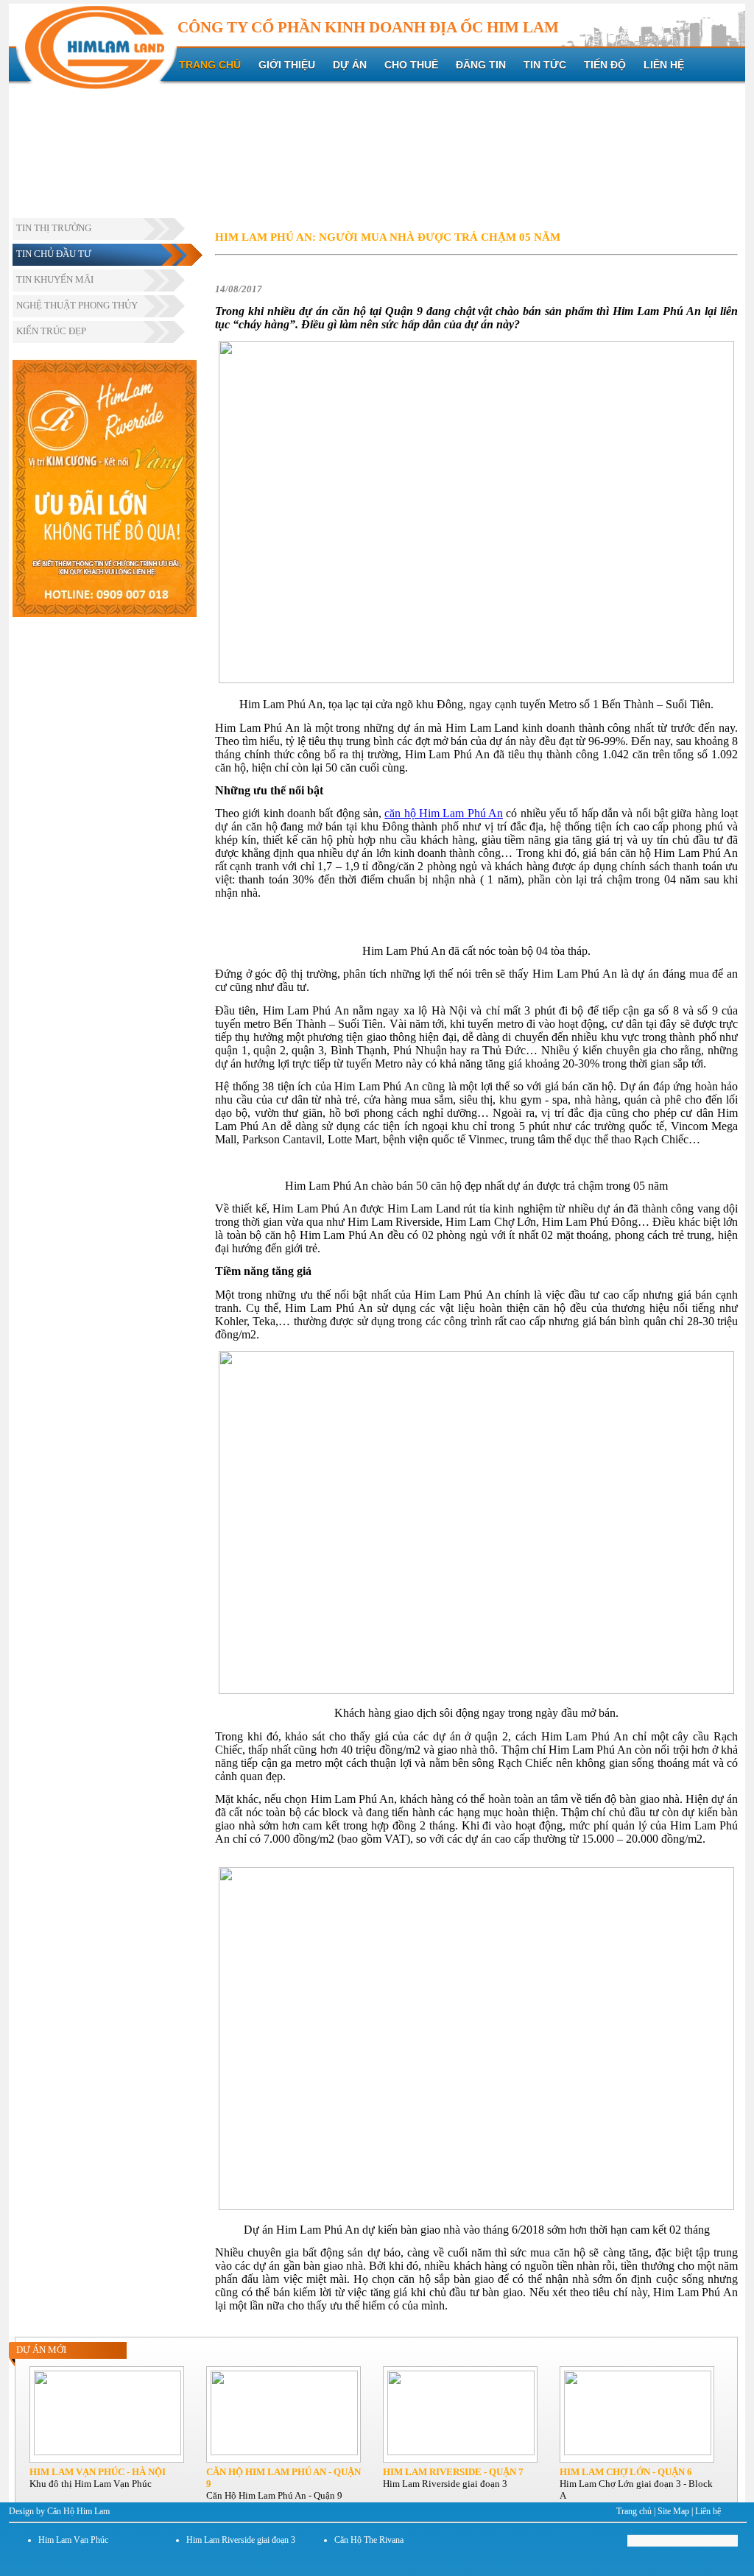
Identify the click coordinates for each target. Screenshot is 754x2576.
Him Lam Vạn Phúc (73, 2540)
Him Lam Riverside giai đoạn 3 (241, 2540)
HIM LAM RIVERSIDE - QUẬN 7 (453, 2472)
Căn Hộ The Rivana (369, 2540)
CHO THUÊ (411, 65)
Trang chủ (634, 2511)
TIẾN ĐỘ (605, 65)
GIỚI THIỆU (287, 65)
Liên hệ (708, 2511)
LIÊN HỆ (664, 65)
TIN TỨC (545, 65)
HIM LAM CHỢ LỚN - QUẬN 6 (626, 2472)
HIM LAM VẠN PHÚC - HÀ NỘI (98, 2472)
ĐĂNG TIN (481, 65)
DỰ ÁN (350, 65)
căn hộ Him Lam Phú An (444, 813)
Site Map (673, 2511)
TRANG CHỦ (210, 65)
